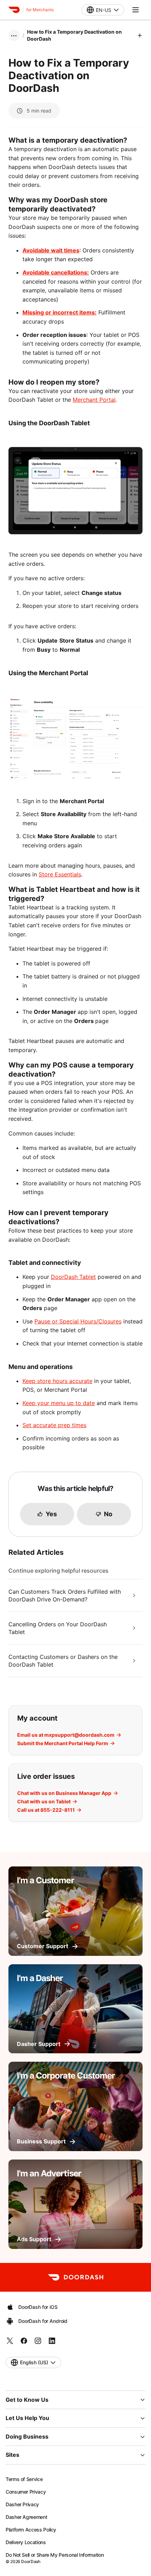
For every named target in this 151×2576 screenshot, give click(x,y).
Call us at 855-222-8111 (46, 1810)
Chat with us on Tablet (44, 1802)
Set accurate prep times (54, 1425)
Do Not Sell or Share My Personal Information (55, 2555)
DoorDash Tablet (73, 1277)
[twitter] (10, 2343)
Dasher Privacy (22, 2504)
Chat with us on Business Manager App (64, 1793)
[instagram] (38, 2343)
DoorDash (31, 2561)
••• (14, 35)
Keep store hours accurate (57, 1381)
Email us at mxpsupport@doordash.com (66, 1735)
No (108, 1514)
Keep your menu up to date (59, 1403)
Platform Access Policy (31, 2530)
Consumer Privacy (26, 2492)
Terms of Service (24, 2479)
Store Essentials (60, 874)
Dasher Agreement (26, 2517)
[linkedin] (52, 2343)
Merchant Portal (94, 400)
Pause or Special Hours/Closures (78, 1321)
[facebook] (24, 2343)
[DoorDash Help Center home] (14, 10)
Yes (51, 1514)
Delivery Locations (26, 2542)
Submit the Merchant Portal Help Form (63, 1743)
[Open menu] (136, 10)
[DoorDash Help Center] (76, 2277)
